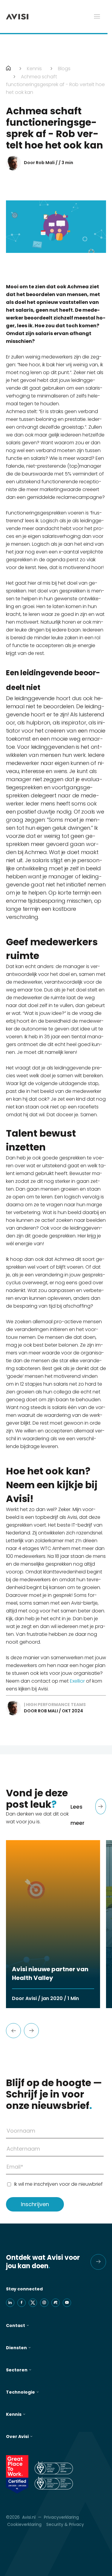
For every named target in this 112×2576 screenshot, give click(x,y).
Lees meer (78, 1815)
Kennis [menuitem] (14, 2414)
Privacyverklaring (61, 2517)
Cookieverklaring (24, 2524)
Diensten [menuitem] (16, 2348)
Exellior (77, 1681)
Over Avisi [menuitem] (17, 2437)
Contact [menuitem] (16, 2326)
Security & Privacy (65, 2524)
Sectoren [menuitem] (17, 2370)
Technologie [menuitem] (20, 2392)
